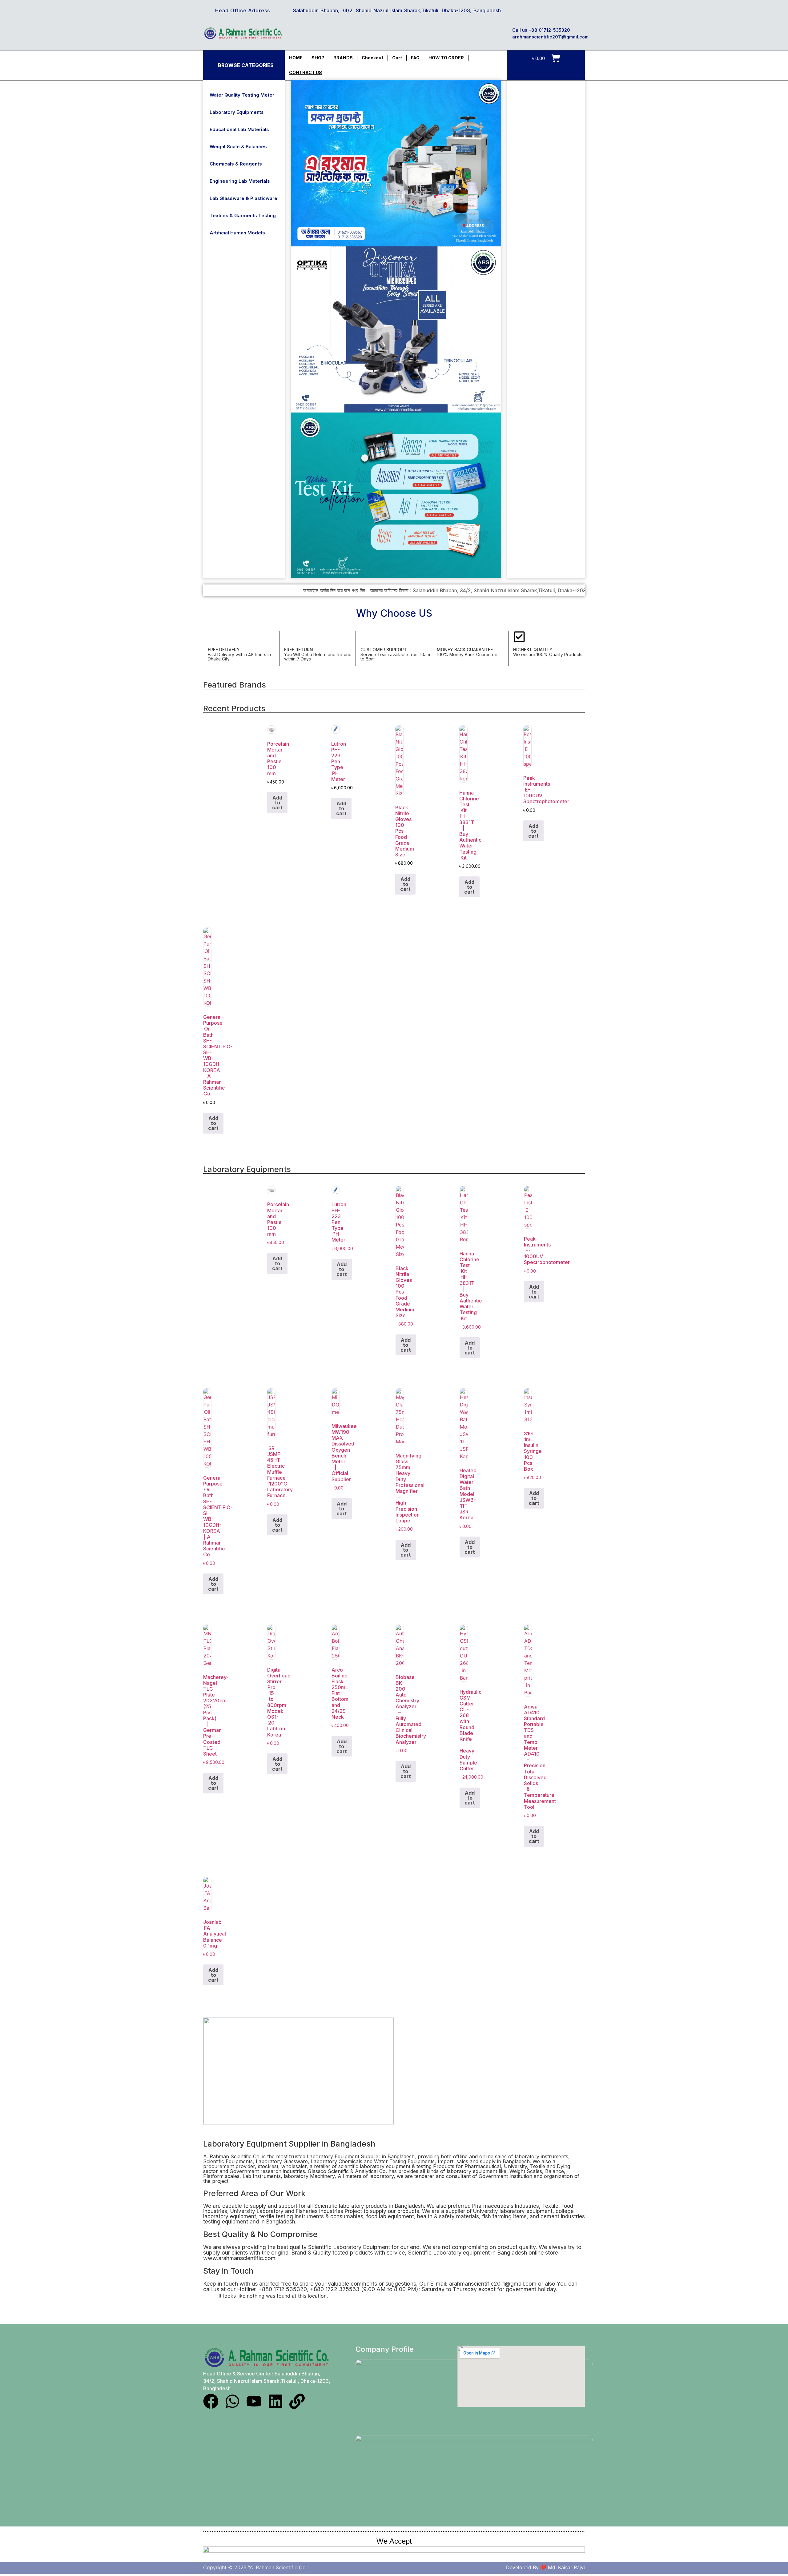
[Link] (297, 2401)
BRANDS (343, 58)
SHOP (318, 58)
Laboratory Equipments (237, 112)
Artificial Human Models (237, 233)
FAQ (415, 58)
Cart (397, 58)
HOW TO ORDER (446, 58)
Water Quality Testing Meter (242, 95)
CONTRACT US (306, 72)
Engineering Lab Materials (240, 181)
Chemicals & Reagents (236, 164)
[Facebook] (211, 2401)
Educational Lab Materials (239, 129)
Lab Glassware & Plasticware (243, 198)
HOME (296, 58)
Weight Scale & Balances (238, 147)
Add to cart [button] (277, 803)
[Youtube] (254, 2401)
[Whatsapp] (232, 2401)
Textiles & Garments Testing (243, 215)
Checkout (372, 58)
